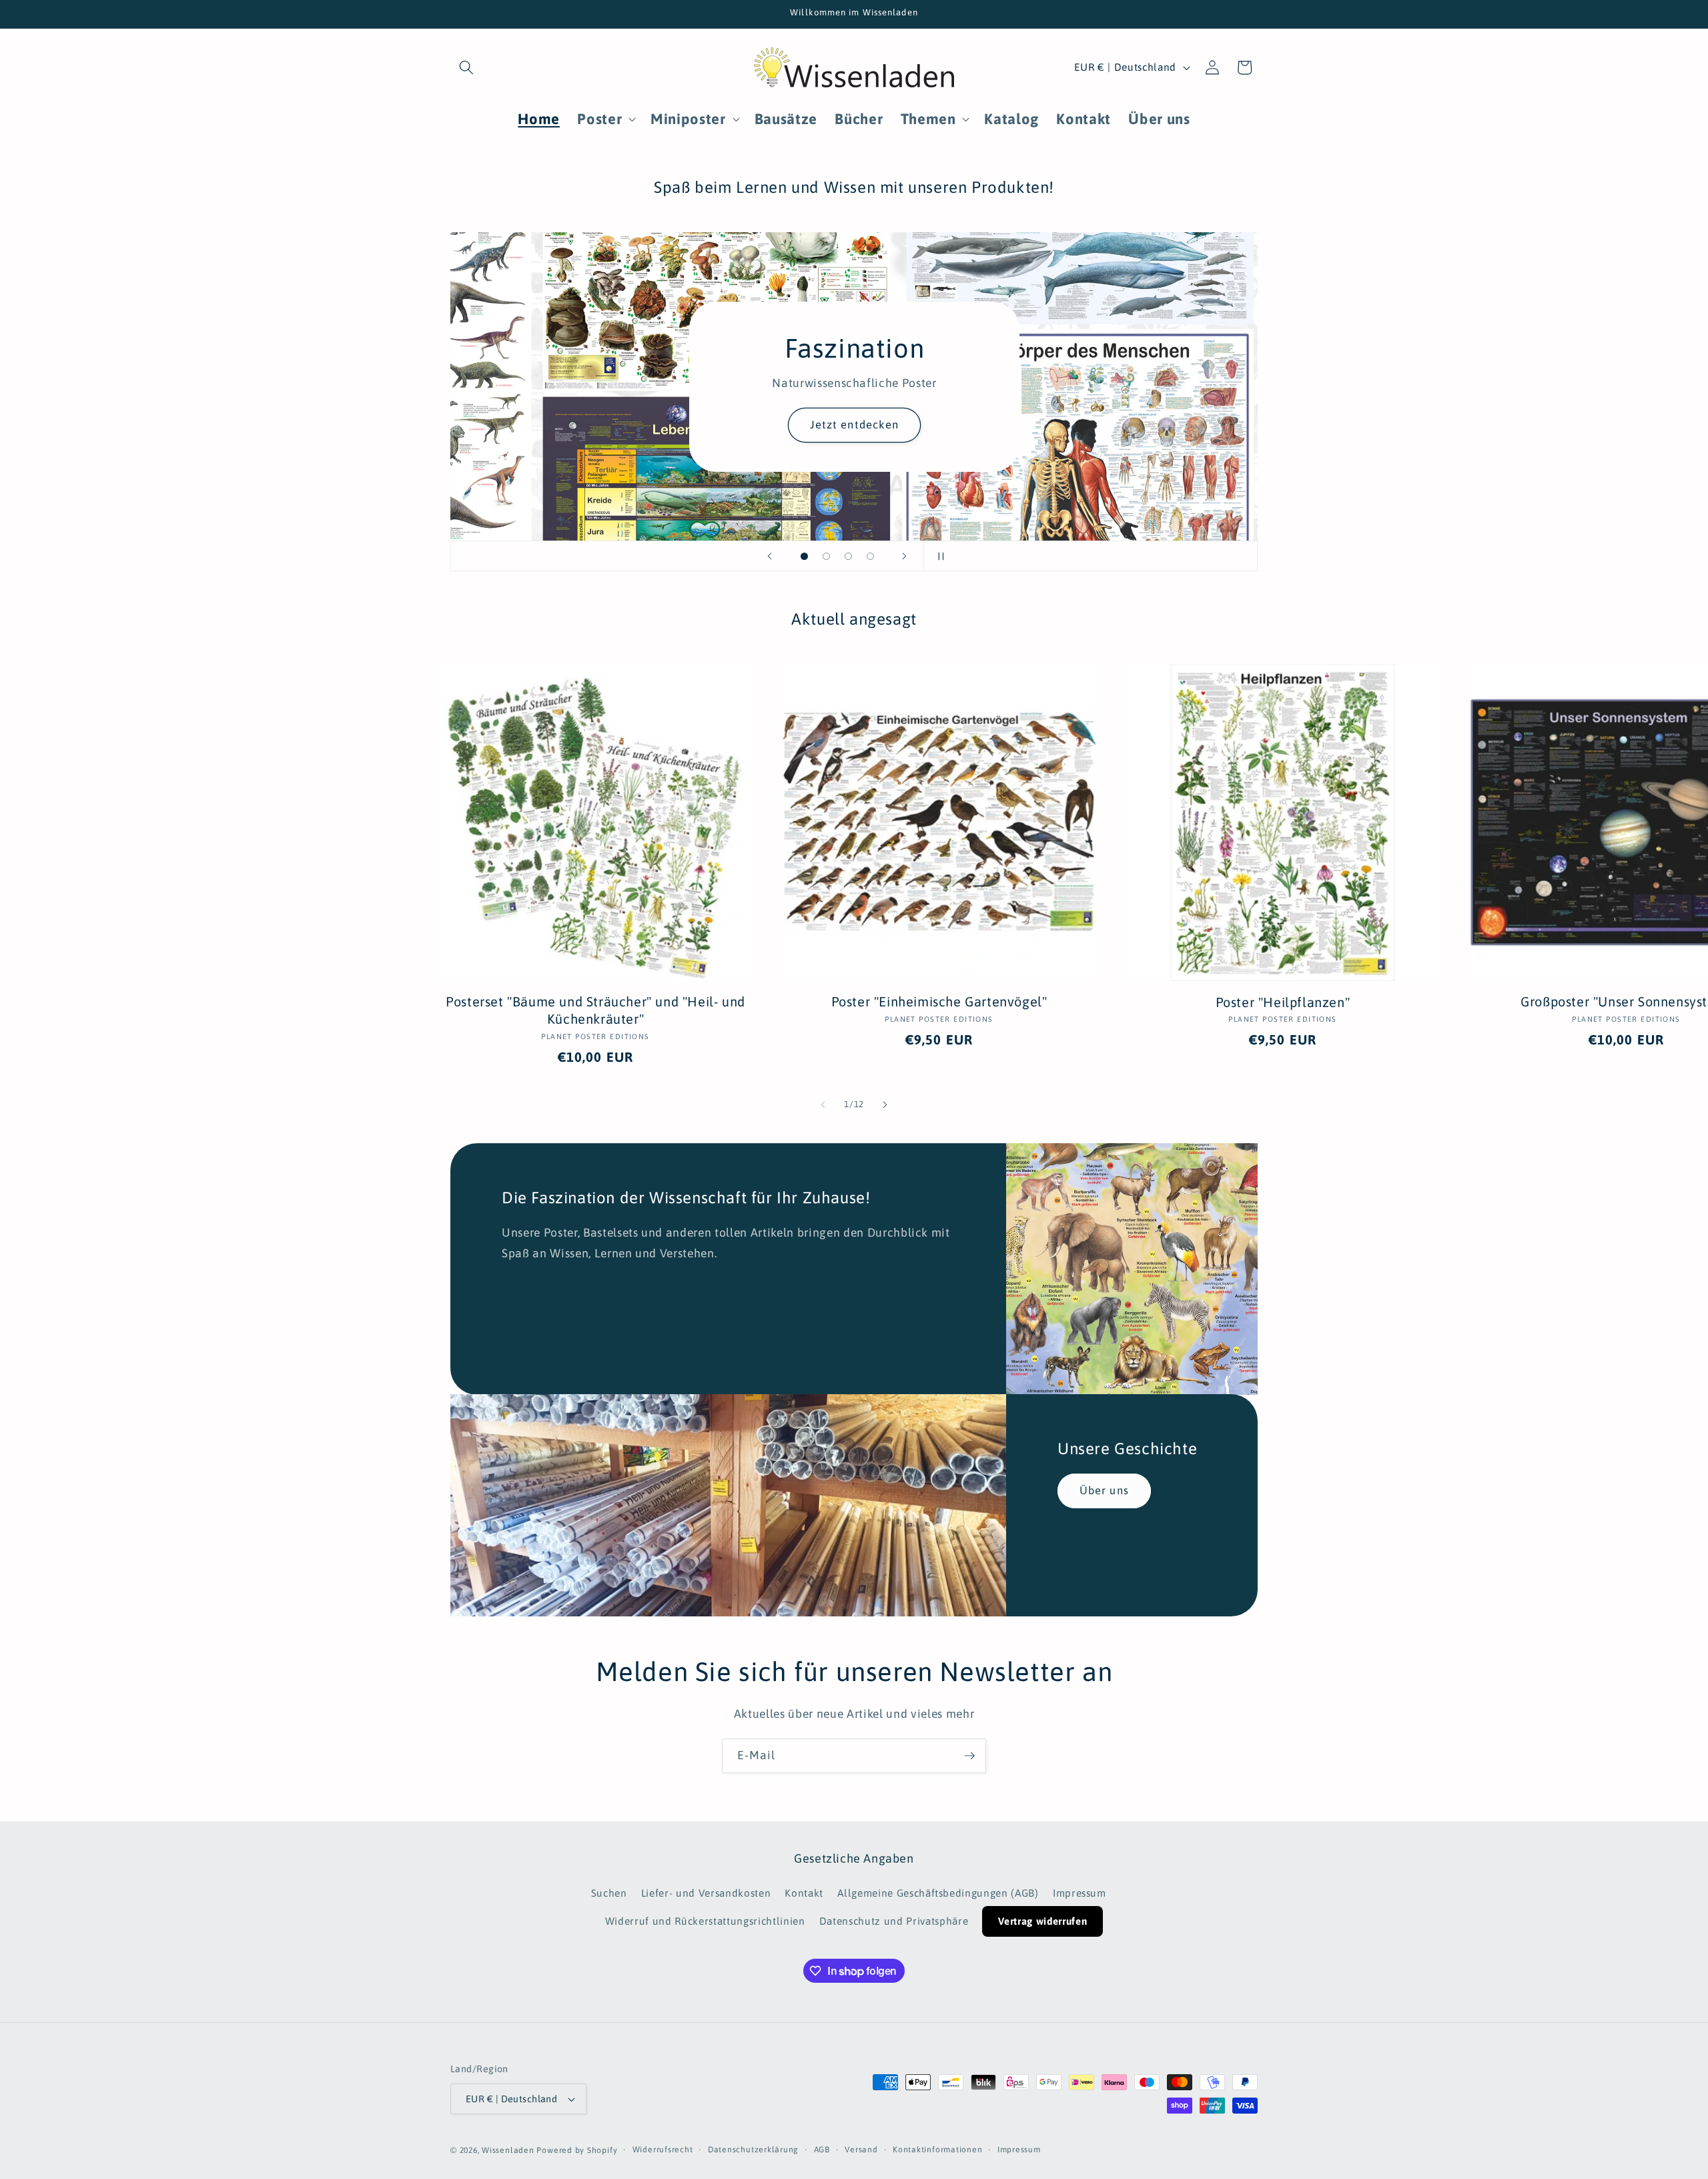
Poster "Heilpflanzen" (1283, 1002)
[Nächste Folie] (905, 556)
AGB (822, 2150)
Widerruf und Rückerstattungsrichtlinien (705, 1921)
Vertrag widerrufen (1042, 1921)
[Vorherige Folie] (770, 556)
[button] (466, 67)
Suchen (609, 1893)
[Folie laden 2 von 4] (826, 556)
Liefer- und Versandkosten (706, 1893)
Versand (861, 2150)
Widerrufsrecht (663, 2150)
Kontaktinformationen (937, 2150)
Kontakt (804, 1893)
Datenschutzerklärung (753, 2150)
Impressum (1080, 1893)
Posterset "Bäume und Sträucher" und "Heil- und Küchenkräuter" (595, 1010)
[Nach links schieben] (823, 1105)
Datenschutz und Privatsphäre (894, 1921)
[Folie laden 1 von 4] (804, 556)
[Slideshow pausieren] (938, 556)
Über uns (1104, 1491)
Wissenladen (508, 2150)
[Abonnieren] (969, 1756)
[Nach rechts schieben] (885, 1105)
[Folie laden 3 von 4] (848, 556)
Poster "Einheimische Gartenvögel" (939, 1001)
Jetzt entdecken (854, 424)
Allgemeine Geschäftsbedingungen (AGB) (938, 1893)
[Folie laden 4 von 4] (870, 556)
